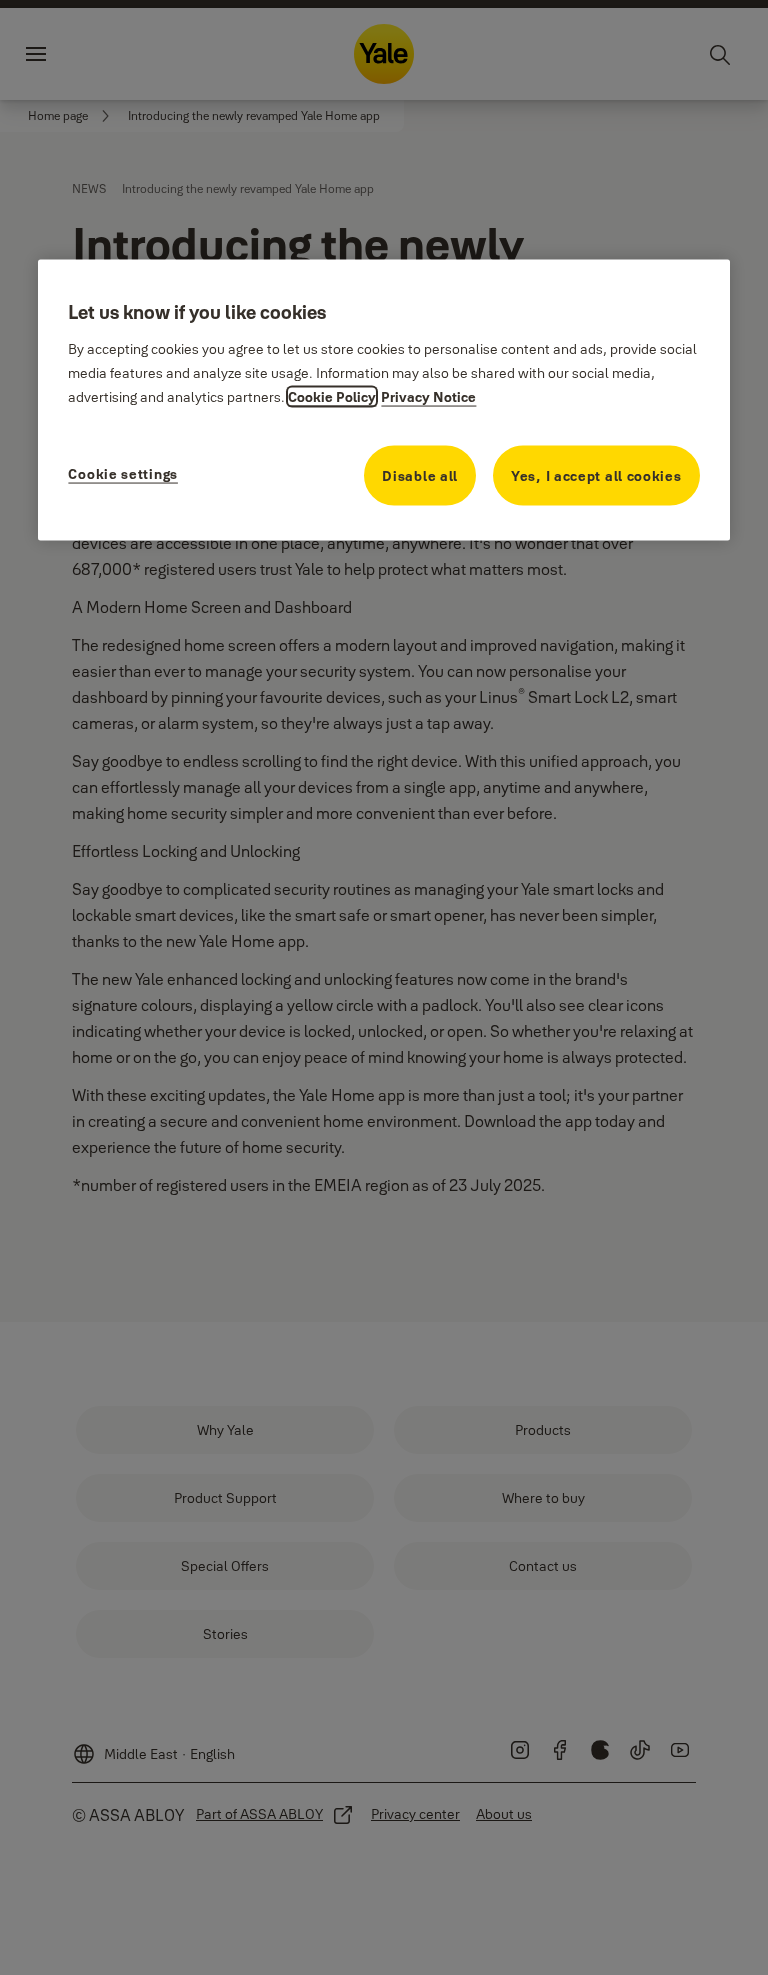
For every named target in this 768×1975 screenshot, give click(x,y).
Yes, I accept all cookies (596, 475)
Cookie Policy (332, 396)
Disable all (420, 475)
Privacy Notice (428, 396)
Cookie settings (123, 473)
